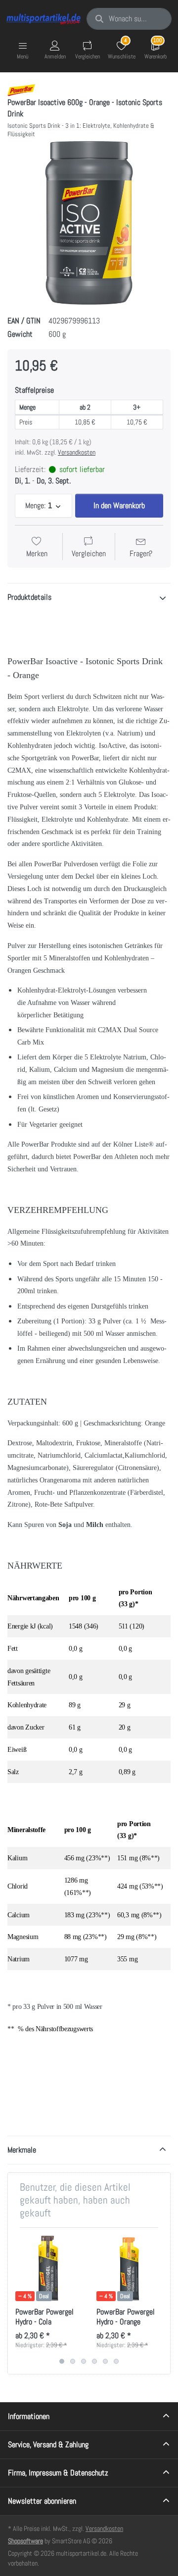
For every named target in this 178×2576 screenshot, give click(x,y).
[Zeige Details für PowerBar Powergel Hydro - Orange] (129, 2268)
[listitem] (89, 223)
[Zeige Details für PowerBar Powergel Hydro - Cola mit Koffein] (48, 2268)
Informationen (29, 2416)
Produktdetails (29, 597)
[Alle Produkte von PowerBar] (21, 89)
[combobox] (129, 19)
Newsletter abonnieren (42, 2501)
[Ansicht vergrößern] (89, 223)
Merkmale (22, 2150)
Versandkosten (77, 452)
